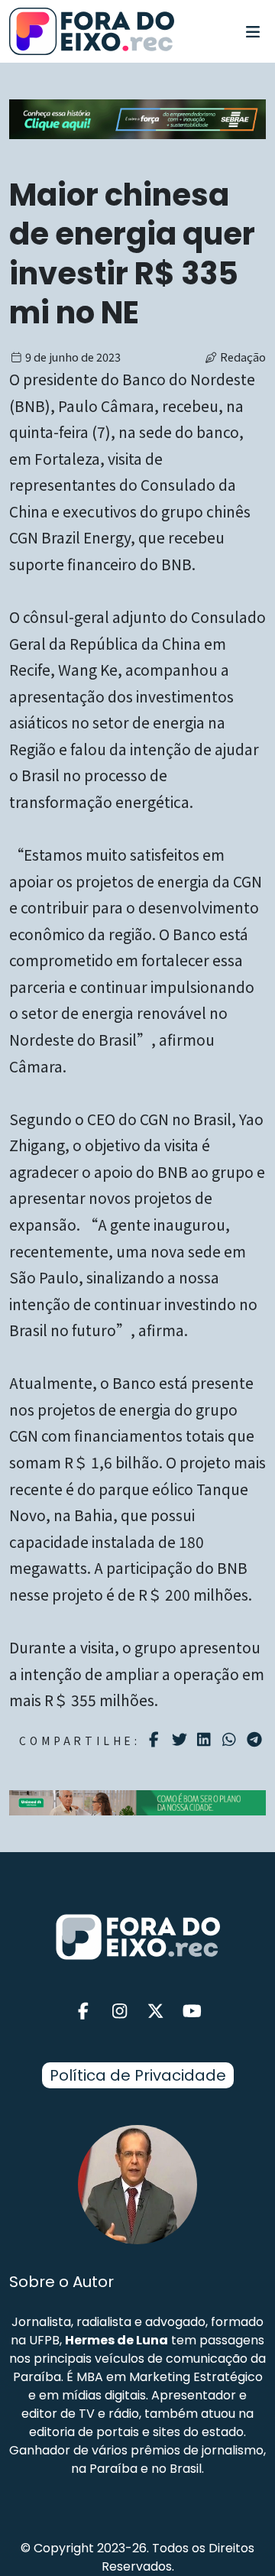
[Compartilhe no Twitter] (181, 1740)
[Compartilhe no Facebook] (156, 1740)
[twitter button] (156, 2011)
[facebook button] (83, 2011)
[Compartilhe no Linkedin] (206, 1740)
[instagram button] (120, 2011)
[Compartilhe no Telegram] (256, 1740)
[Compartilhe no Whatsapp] (231, 1739)
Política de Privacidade (138, 2075)
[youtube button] (192, 2011)
